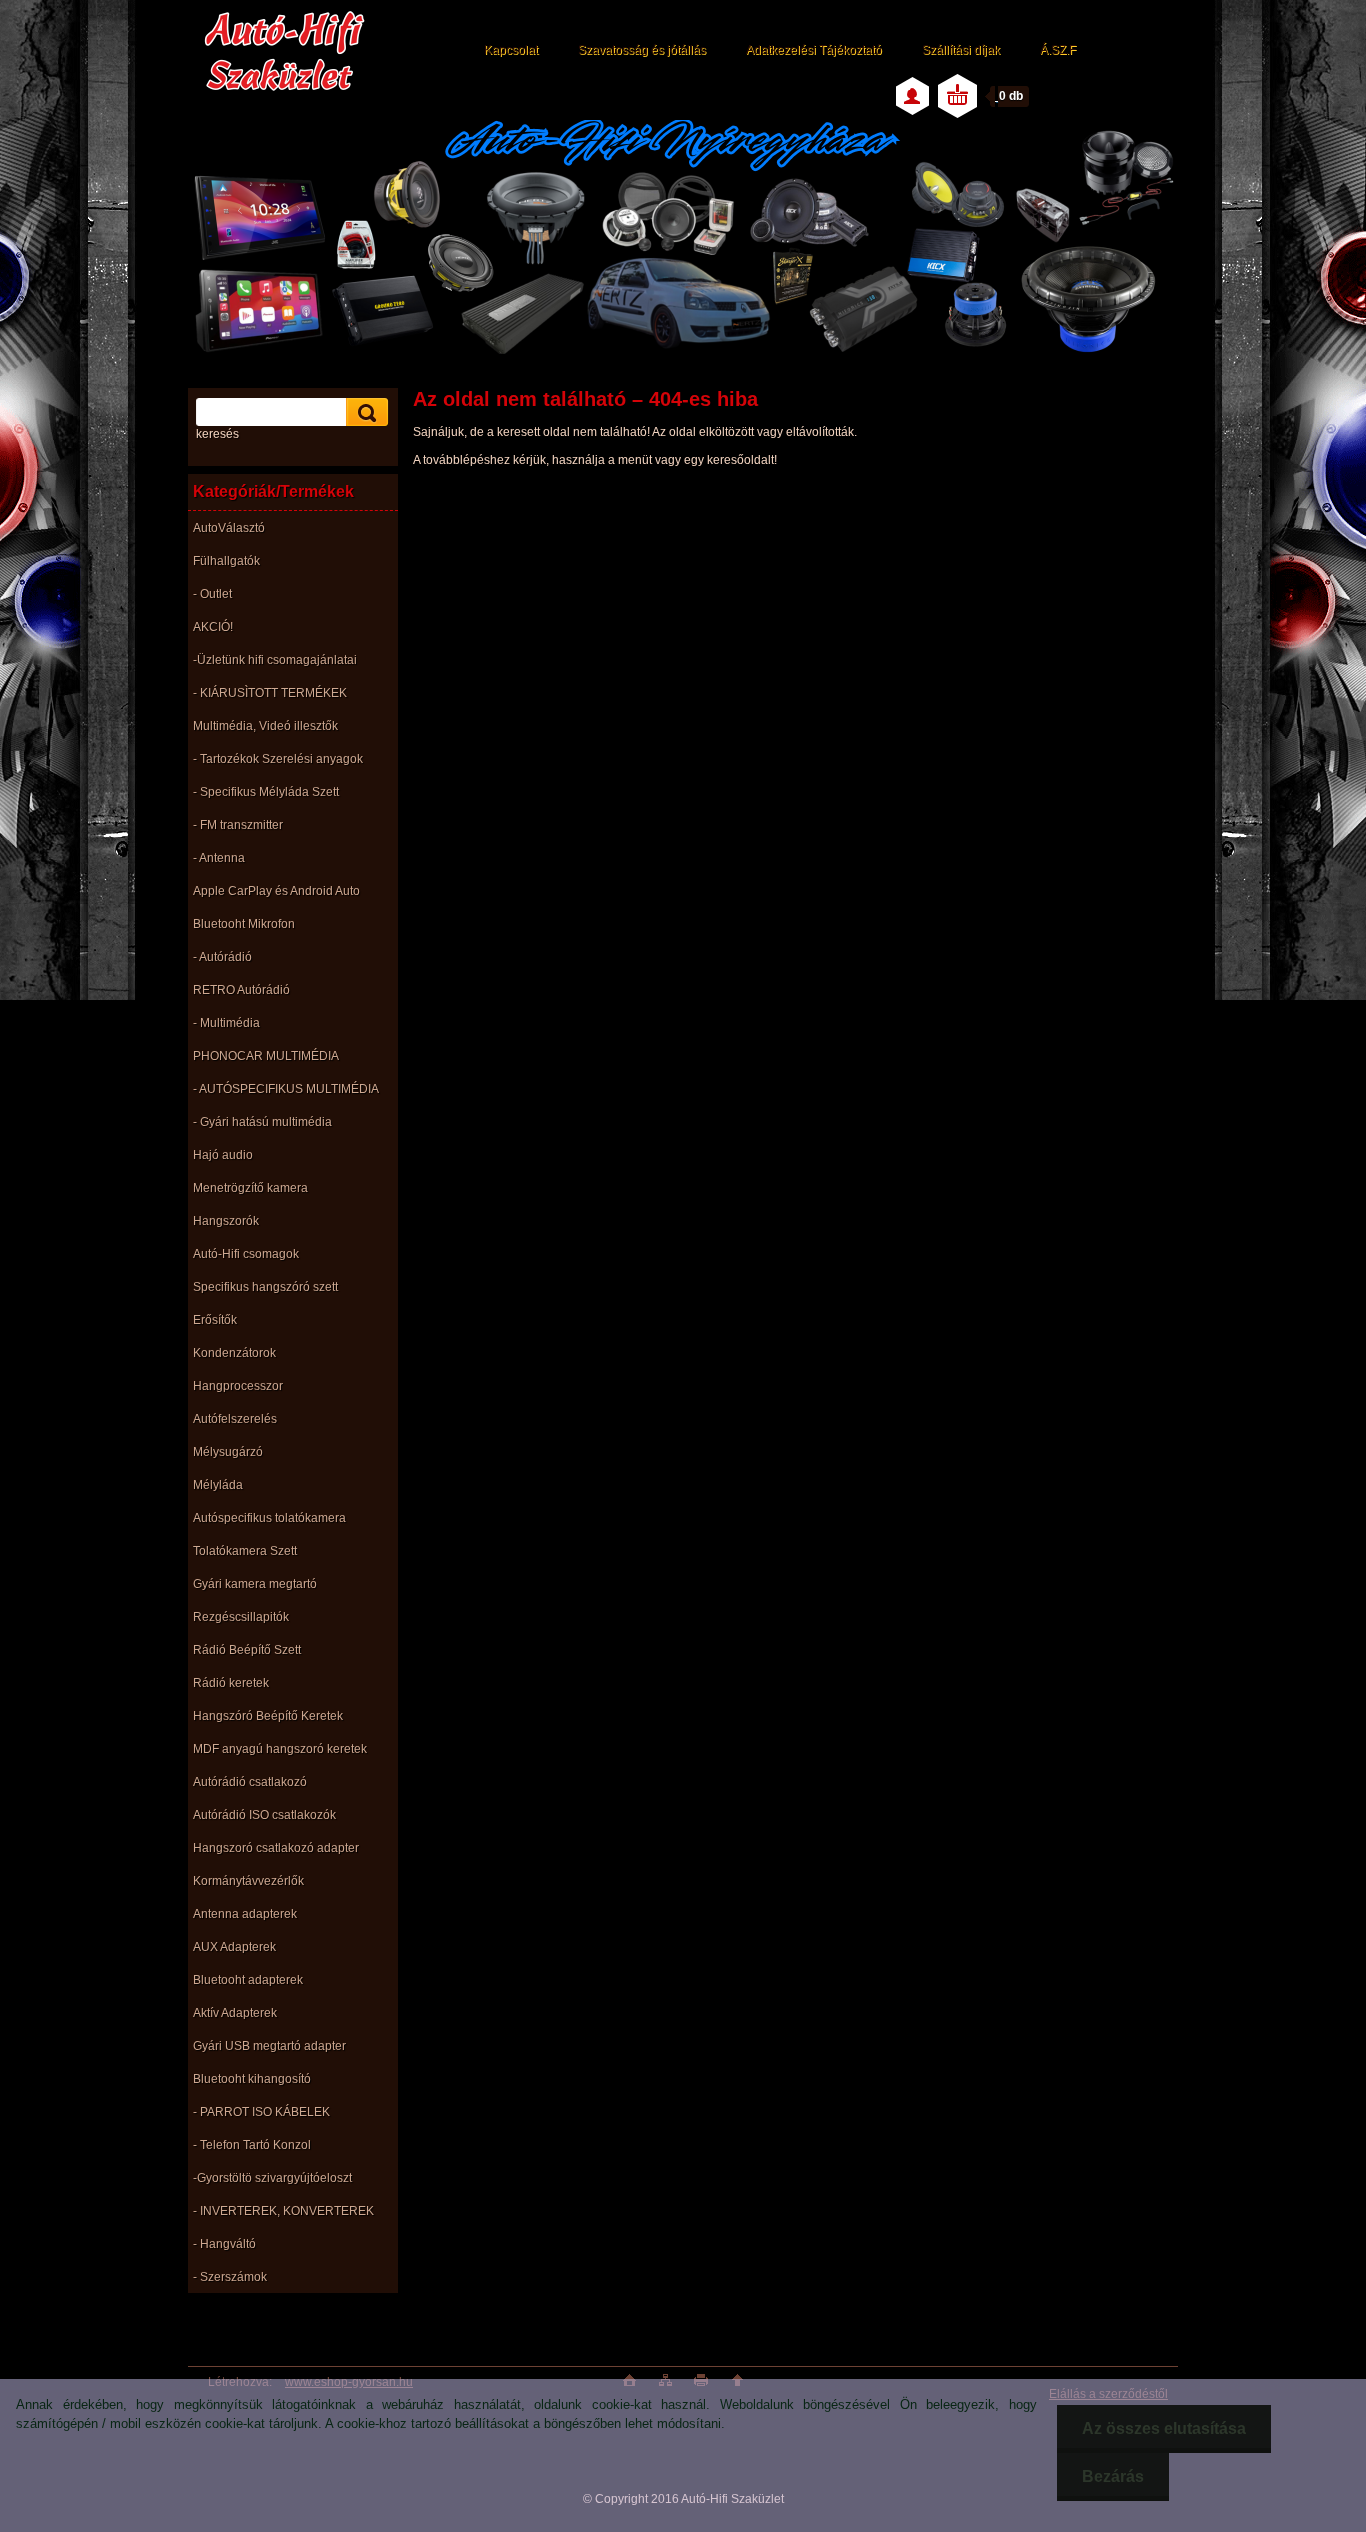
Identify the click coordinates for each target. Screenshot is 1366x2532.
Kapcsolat (511, 50)
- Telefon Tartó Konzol (252, 2145)
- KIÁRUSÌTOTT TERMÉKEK (270, 693)
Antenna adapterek (245, 1914)
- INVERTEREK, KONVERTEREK (283, 2211)
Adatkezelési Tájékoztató (814, 50)
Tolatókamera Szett (245, 1551)
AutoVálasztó (229, 528)
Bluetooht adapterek (248, 1980)
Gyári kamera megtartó (255, 1584)
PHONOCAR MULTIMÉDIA (266, 1056)
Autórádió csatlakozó (250, 1782)
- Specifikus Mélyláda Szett (266, 792)
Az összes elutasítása (1164, 2428)
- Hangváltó (224, 2244)
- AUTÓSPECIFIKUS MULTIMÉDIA (286, 1089)
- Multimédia (226, 1023)
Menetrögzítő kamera (250, 1188)
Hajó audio (223, 1155)
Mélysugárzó (228, 1452)
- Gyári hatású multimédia (262, 1122)
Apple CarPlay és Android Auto (276, 891)
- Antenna (219, 858)
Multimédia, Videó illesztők (265, 726)
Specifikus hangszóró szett (265, 1287)
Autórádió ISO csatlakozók (264, 1815)
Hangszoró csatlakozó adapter (276, 1848)
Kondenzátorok (234, 1353)
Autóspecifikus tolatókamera (269, 1518)
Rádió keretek (231, 1683)
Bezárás (1113, 2476)
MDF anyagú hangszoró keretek (280, 1749)
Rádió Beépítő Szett (247, 1650)
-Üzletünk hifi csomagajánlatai (275, 660)
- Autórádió (222, 957)
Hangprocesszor (238, 1386)
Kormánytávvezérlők (248, 1881)
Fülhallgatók (226, 561)
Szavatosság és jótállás (642, 50)
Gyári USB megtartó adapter (269, 2046)
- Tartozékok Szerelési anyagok (278, 759)
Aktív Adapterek (235, 2013)
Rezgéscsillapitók (241, 1617)
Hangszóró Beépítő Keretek (268, 1716)
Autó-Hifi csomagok (246, 1254)
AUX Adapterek (234, 1947)
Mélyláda (218, 1485)
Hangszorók (226, 1221)
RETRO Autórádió (241, 990)
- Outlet (212, 594)
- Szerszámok (230, 2277)
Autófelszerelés (235, 1419)
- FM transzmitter (238, 825)
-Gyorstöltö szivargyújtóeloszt (272, 2178)
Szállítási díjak (961, 50)
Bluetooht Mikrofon (244, 924)
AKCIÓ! (213, 627)
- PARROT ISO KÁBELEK (261, 2112)
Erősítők (215, 1320)
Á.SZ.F (1058, 50)
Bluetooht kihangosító (252, 2079)
